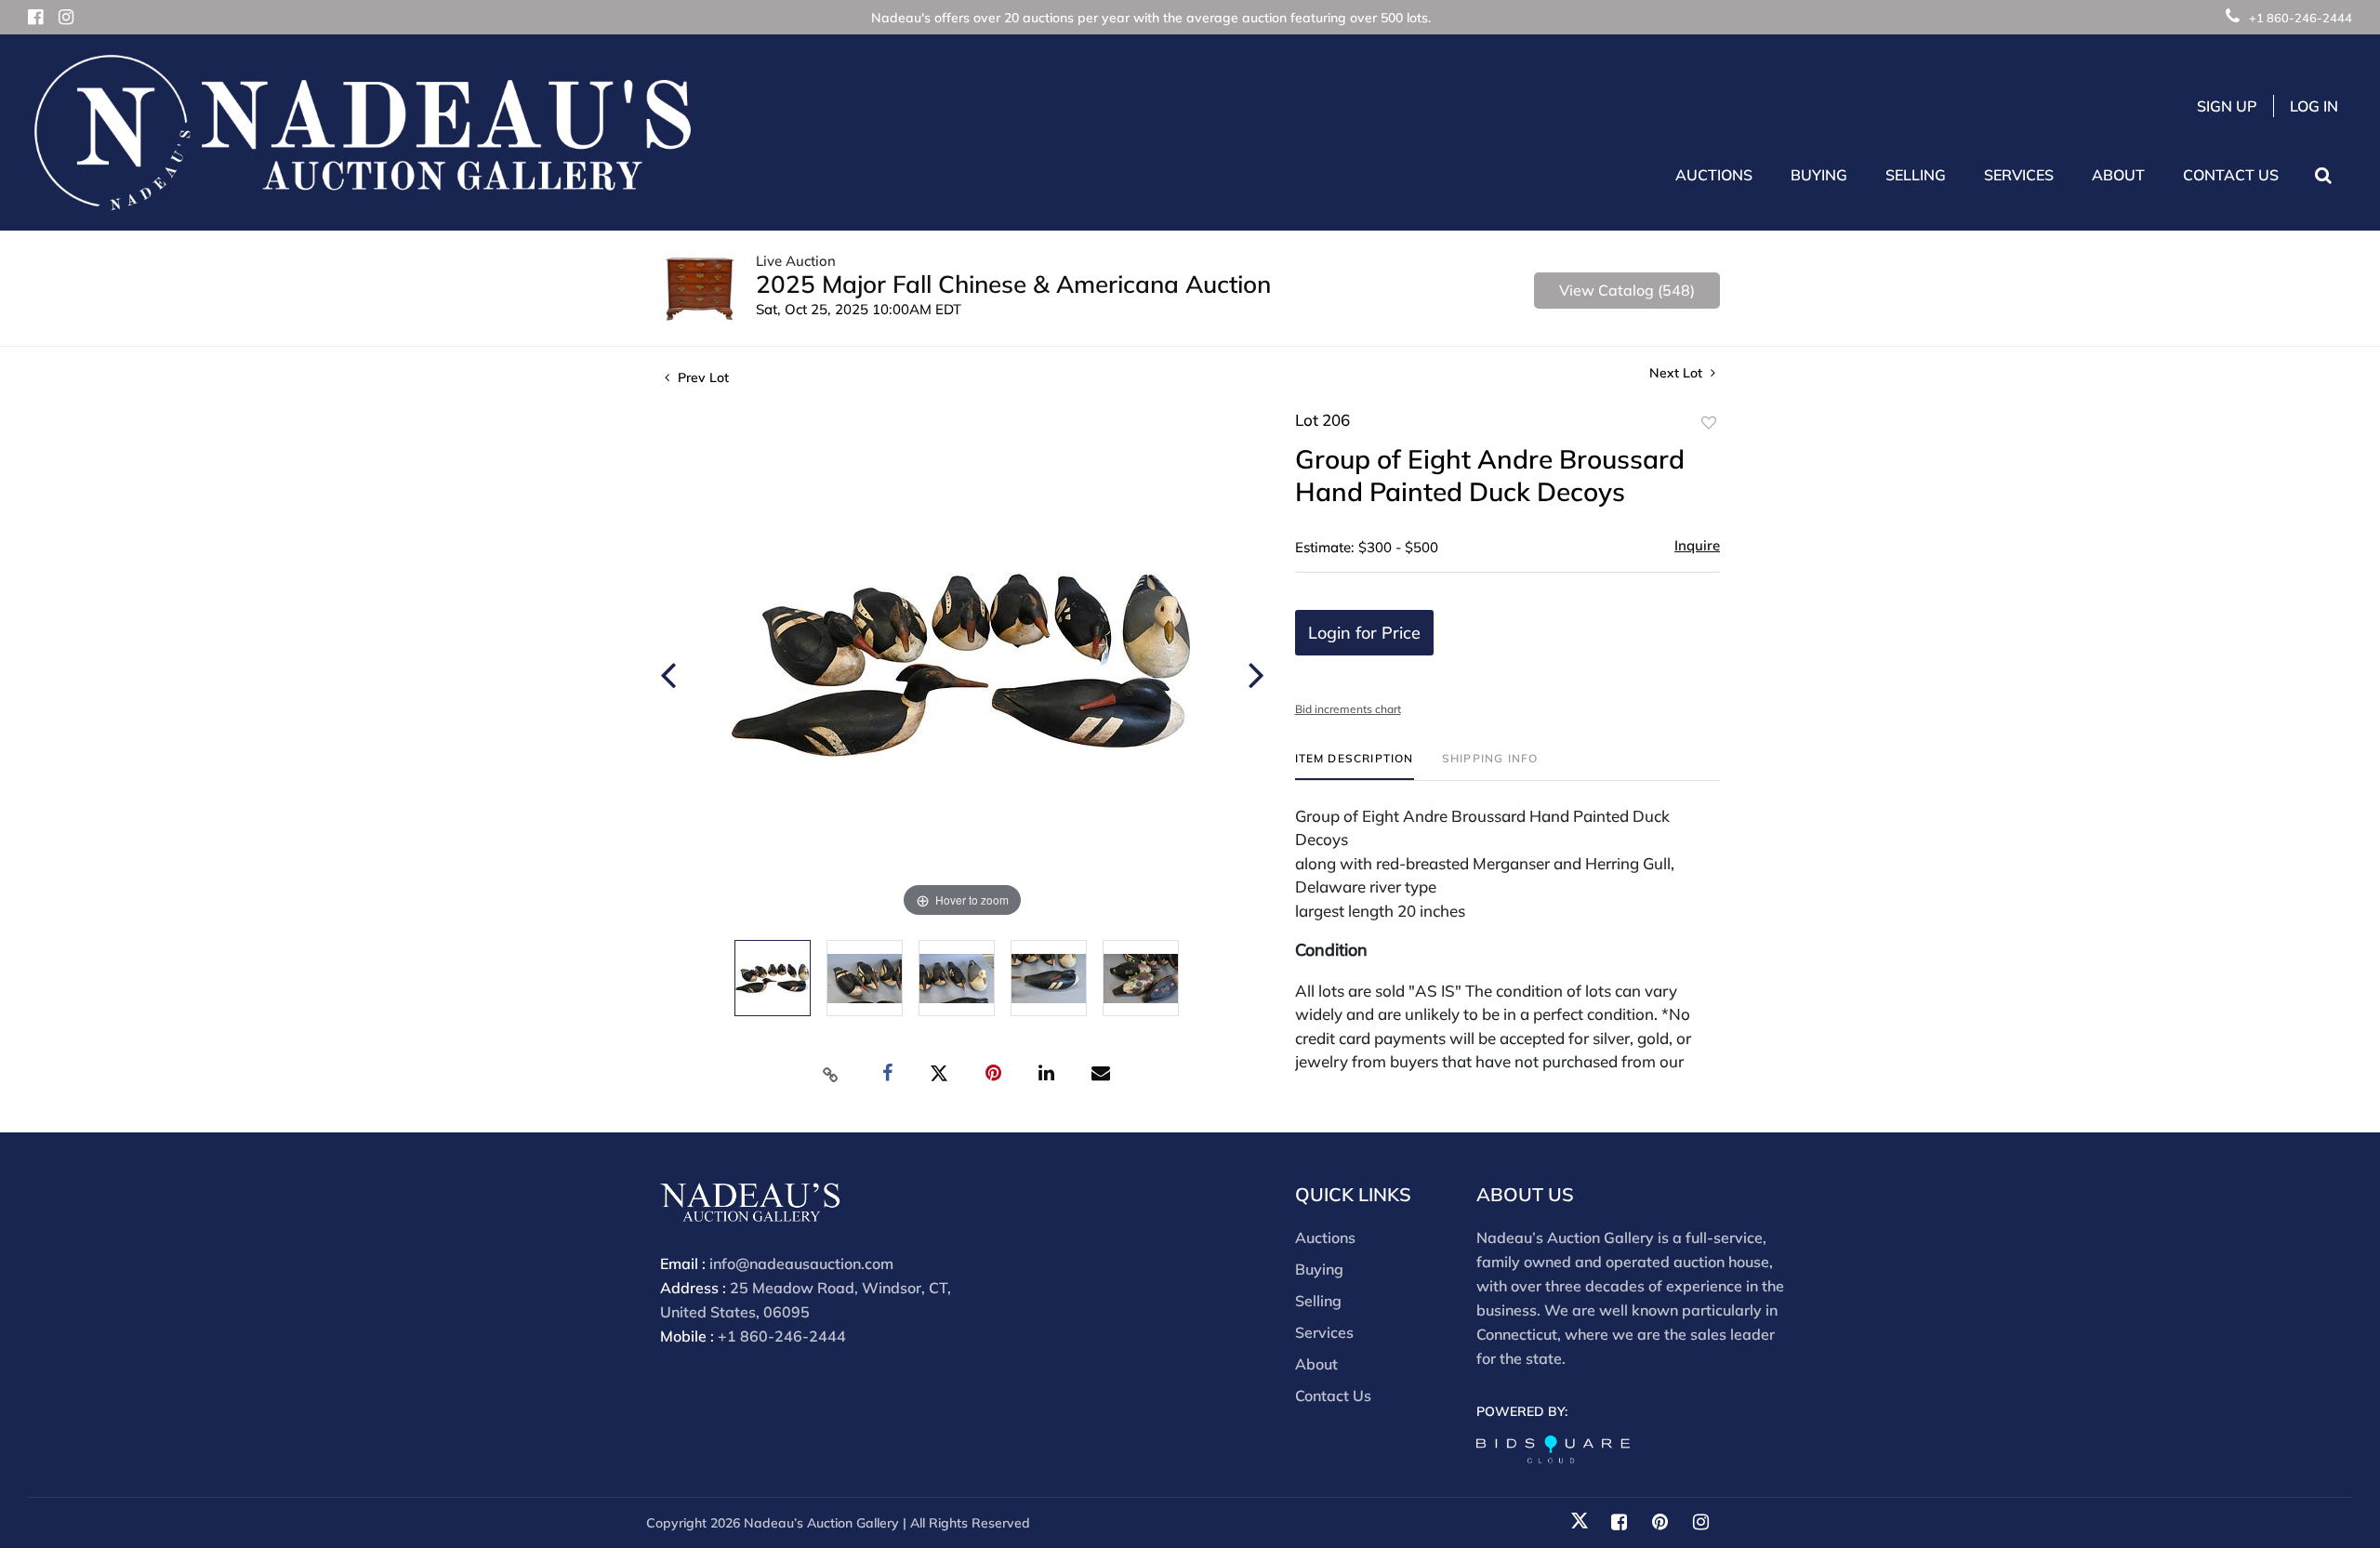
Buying (1319, 1269)
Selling (1318, 1301)
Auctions (1325, 1237)
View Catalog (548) (1627, 290)
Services (1324, 1332)
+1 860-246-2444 (2301, 18)
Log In (2314, 106)
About (1316, 1364)
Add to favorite (1709, 423)
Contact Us (2231, 175)
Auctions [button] (1714, 175)
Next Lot (1678, 373)
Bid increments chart (1348, 709)
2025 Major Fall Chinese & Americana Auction (1013, 284)
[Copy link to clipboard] (831, 1074)
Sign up (2227, 106)
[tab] (1355, 766)
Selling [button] (1916, 175)
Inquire (1697, 545)
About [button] (2118, 175)
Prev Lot (701, 377)
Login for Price (1364, 633)
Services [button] (2019, 175)
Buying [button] (1819, 175)
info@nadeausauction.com (801, 1264)
